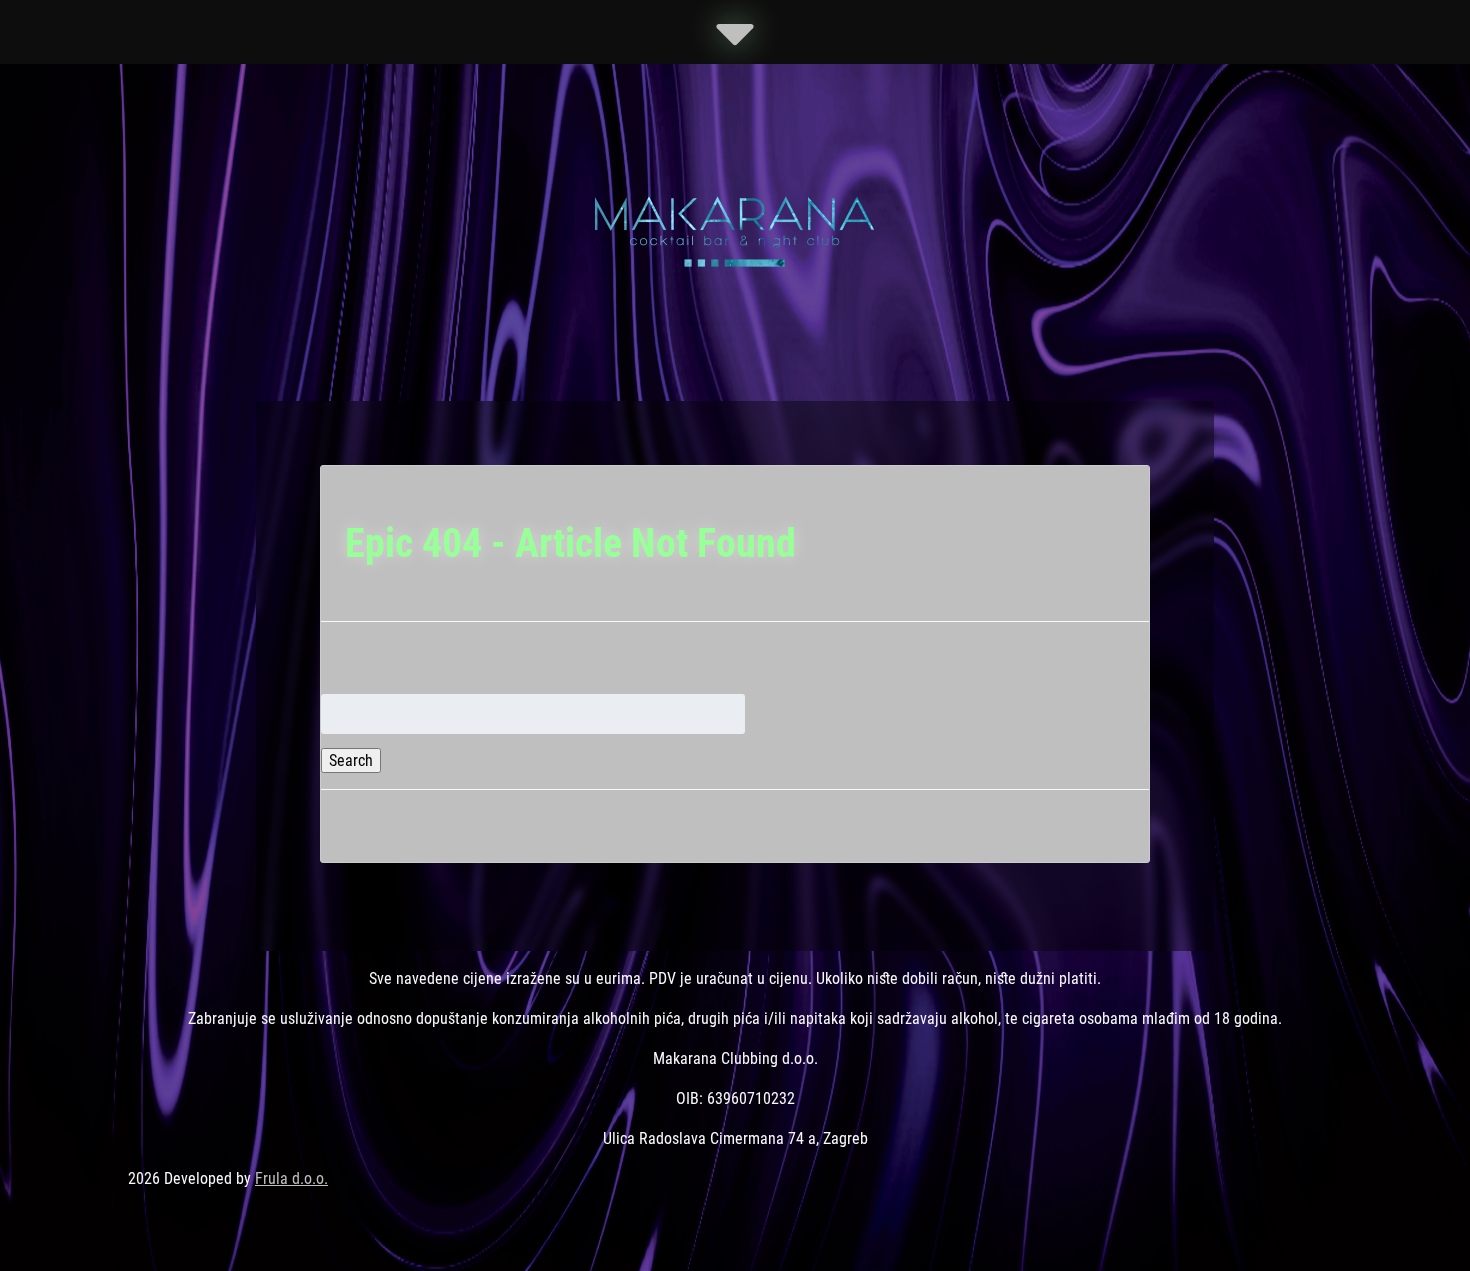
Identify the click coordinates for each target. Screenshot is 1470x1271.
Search (351, 760)
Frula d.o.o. (291, 1178)
